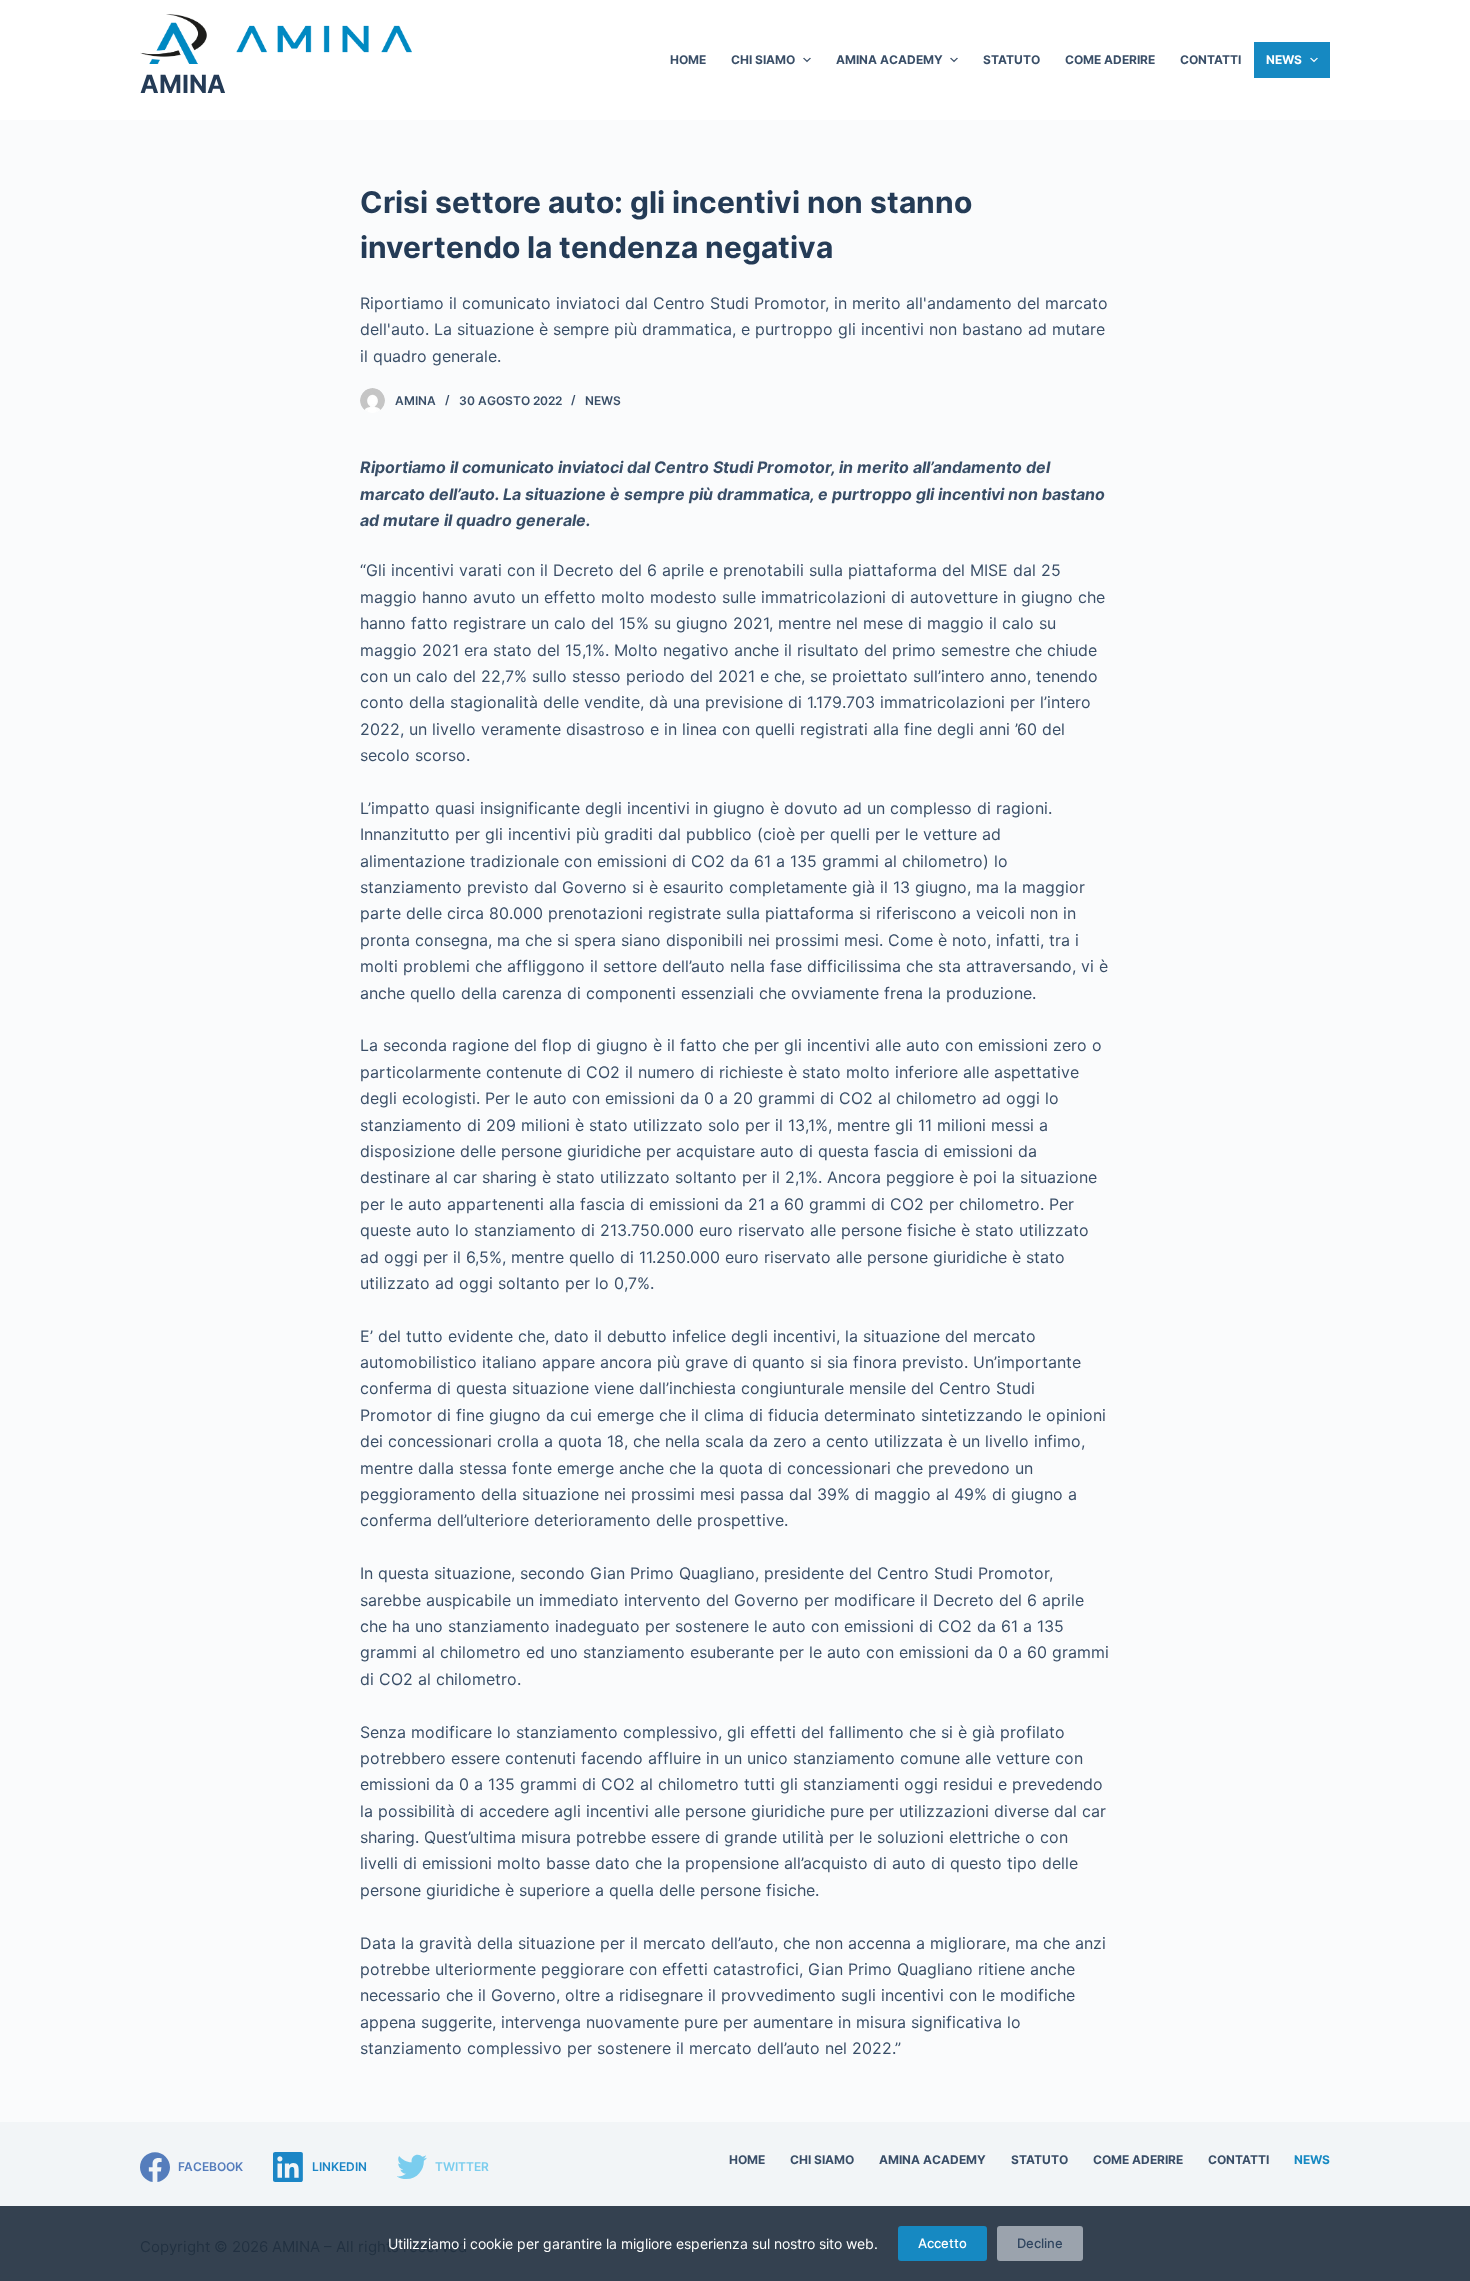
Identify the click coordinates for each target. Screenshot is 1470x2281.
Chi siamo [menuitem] (763, 59)
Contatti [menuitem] (1210, 59)
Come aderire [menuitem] (1110, 59)
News (603, 400)
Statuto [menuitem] (1011, 59)
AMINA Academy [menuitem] (889, 59)
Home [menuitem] (688, 59)
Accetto (942, 2243)
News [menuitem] (1284, 59)
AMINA (183, 84)
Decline (1040, 2243)
